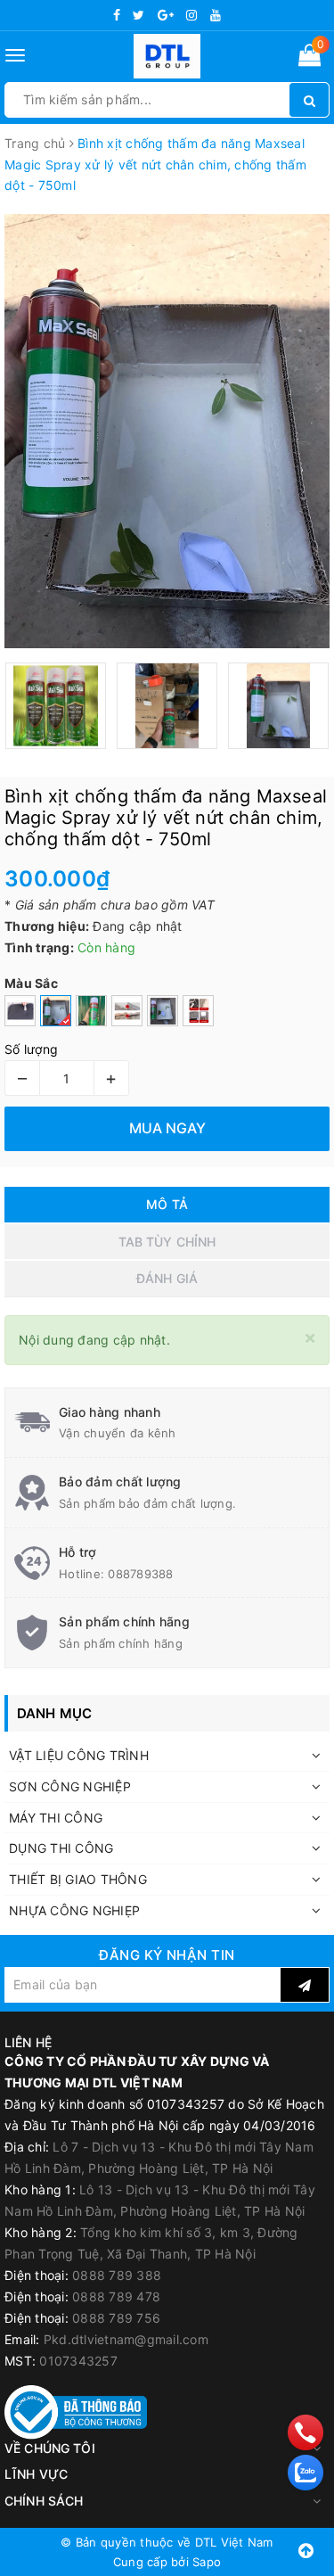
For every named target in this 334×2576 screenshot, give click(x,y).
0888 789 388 (117, 2275)
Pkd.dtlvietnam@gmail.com (126, 2339)
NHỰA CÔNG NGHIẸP (74, 1910)
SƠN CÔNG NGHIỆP (70, 1786)
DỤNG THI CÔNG (61, 1848)
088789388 (140, 1574)
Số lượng (31, 1049)
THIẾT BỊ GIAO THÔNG (78, 1879)
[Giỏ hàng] (310, 58)
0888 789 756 (116, 2318)
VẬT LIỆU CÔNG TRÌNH (79, 1755)
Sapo (207, 2562)
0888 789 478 (116, 2296)
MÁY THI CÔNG (56, 1818)
